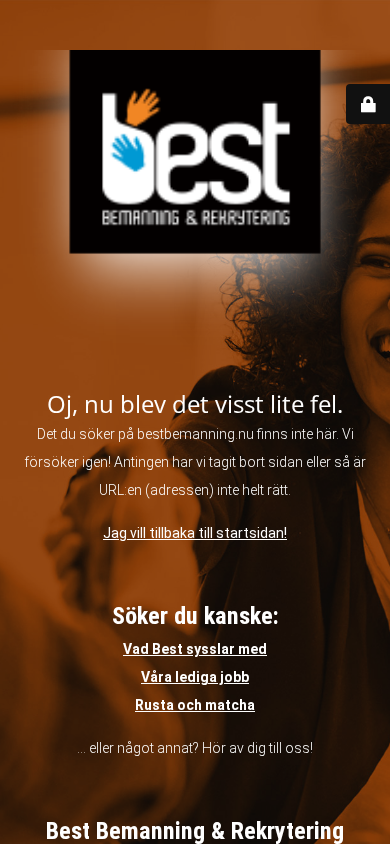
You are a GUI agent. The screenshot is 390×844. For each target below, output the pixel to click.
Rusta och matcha (195, 705)
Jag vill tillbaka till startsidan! (195, 533)
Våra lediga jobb (195, 677)
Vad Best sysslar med (195, 649)
